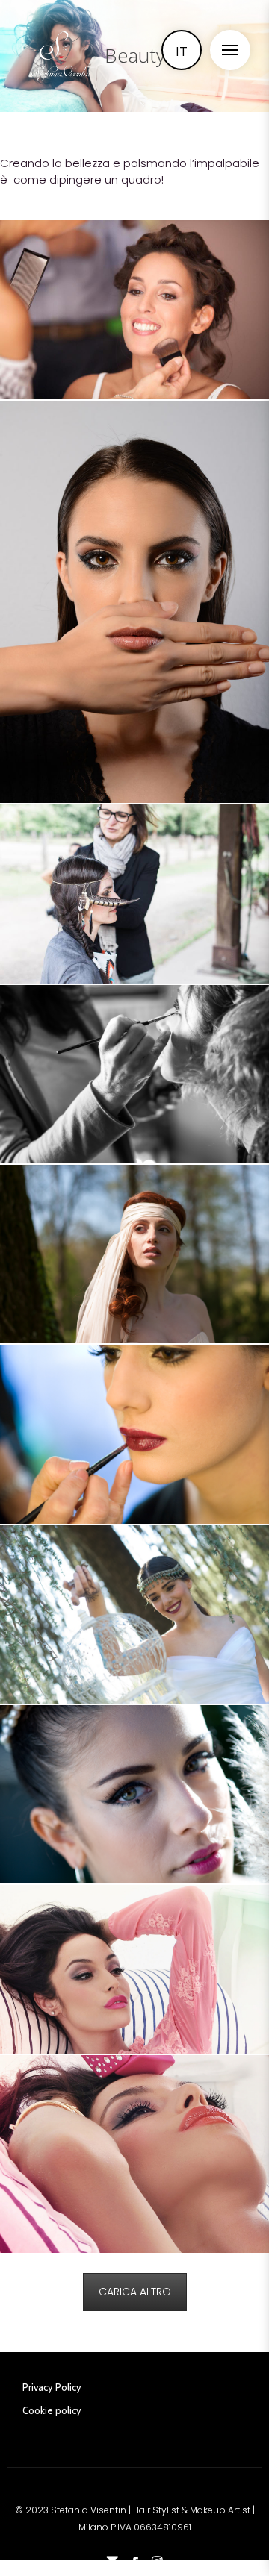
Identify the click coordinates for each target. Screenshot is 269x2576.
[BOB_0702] (134, 1614)
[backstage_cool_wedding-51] (134, 1074)
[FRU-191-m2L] (134, 1969)
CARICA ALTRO (135, 2292)
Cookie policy (52, 2410)
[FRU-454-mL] (134, 2154)
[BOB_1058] (134, 1794)
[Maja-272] (134, 602)
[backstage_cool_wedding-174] (134, 1254)
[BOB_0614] (134, 1434)
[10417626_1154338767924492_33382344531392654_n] (134, 310)
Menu (230, 50)
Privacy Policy (52, 2387)
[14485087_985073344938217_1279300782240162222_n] (134, 894)
